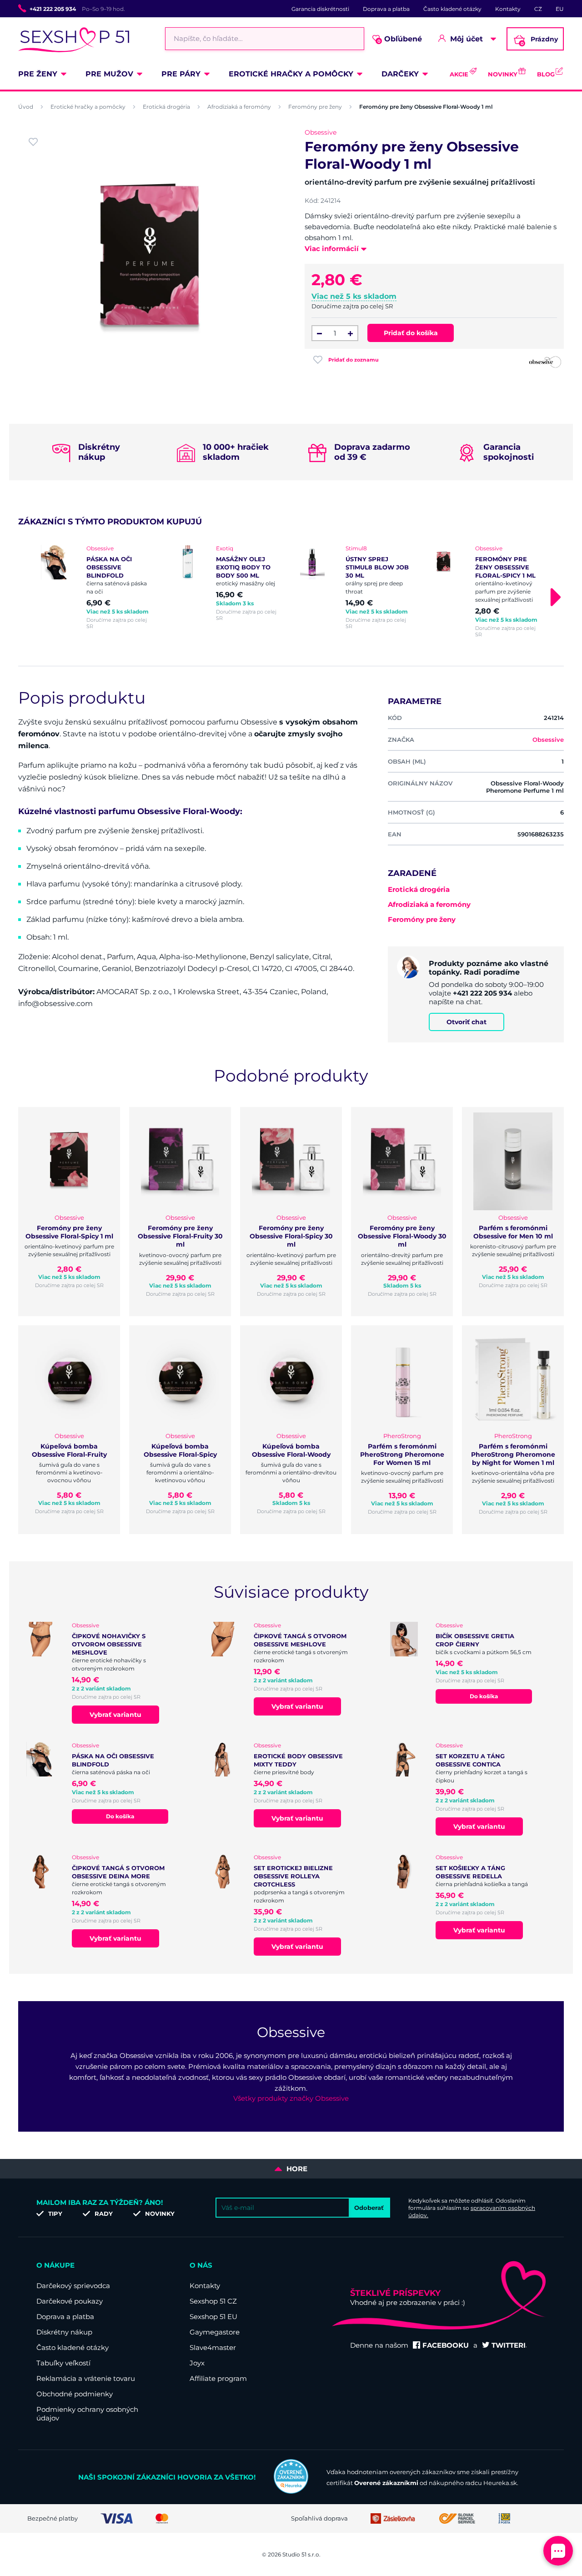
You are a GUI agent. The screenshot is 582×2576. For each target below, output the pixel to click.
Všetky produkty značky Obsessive (291, 2098)
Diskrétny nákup (64, 2332)
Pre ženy (38, 74)
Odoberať (369, 2208)
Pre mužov (109, 74)
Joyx (197, 2363)
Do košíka (484, 1696)
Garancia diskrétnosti (320, 9)
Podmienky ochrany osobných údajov (87, 2414)
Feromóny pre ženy (315, 107)
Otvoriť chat (467, 1022)
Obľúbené (400, 39)
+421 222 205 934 (53, 9)
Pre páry (181, 74)
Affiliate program (218, 2378)
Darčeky (400, 74)
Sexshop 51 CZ (213, 2301)
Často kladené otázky (452, 9)
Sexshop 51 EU (213, 2317)
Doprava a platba (386, 9)
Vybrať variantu (115, 1715)
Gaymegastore (215, 2332)
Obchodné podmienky (75, 2394)
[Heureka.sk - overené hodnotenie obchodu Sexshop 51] (291, 2491)
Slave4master (213, 2347)
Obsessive (321, 132)
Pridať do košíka (411, 333)
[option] (97, 587)
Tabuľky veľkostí (63, 2363)
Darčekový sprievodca (73, 2286)
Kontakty (508, 9)
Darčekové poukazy (70, 2301)
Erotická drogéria (166, 107)
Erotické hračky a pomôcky (291, 74)
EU (560, 9)
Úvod (26, 107)
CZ (538, 9)
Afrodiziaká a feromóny (239, 107)
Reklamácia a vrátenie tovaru (86, 2378)
